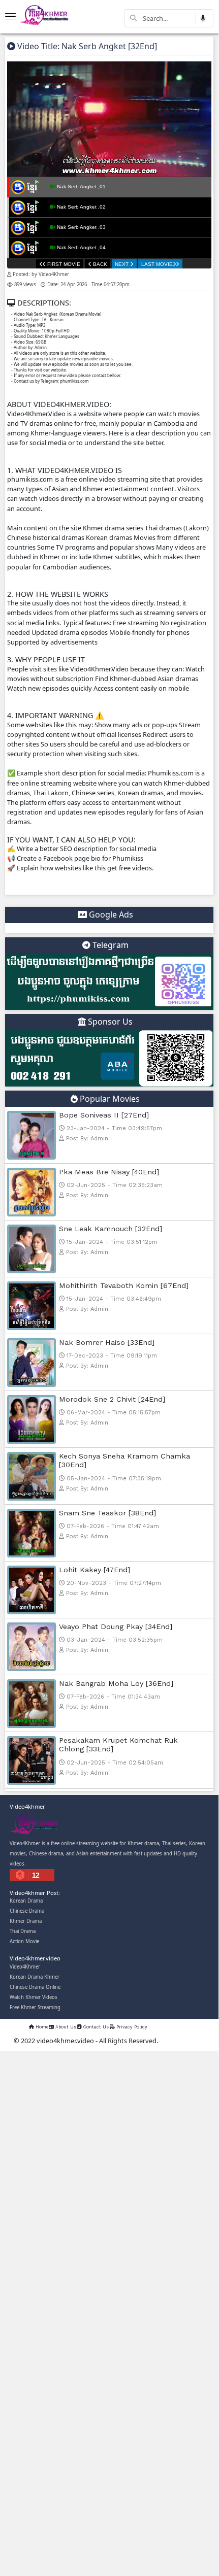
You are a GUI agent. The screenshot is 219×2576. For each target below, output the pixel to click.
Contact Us (95, 2027)
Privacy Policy (131, 2027)
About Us (65, 2027)
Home (41, 2027)
